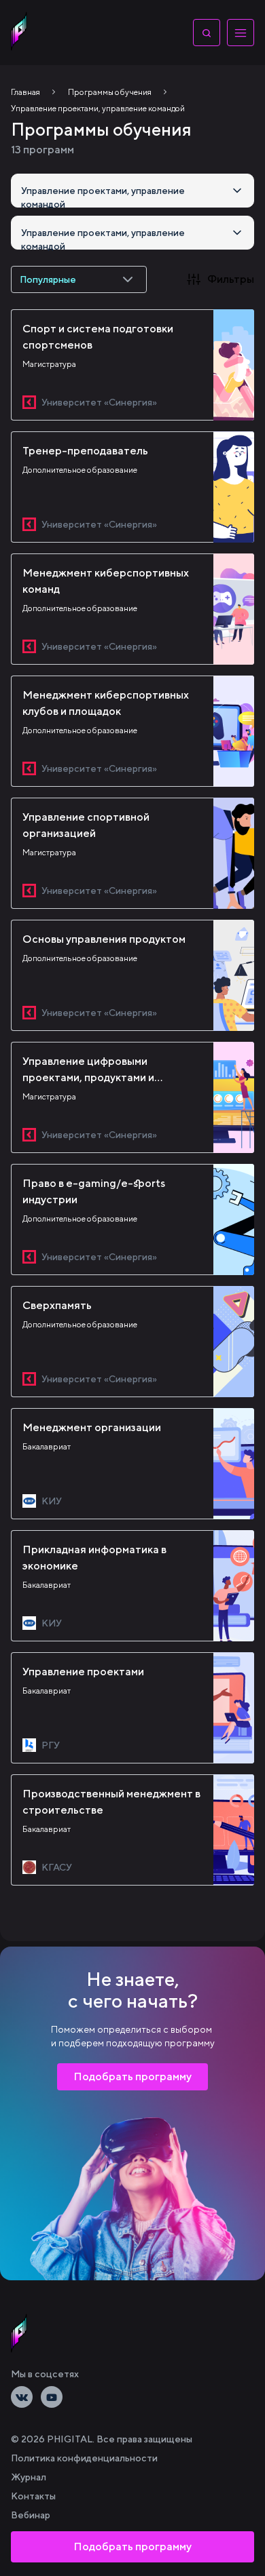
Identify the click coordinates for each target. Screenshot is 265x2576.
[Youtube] (52, 2397)
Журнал (29, 2477)
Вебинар (31, 2515)
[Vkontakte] (22, 2397)
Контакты (33, 2496)
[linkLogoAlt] (19, 2333)
